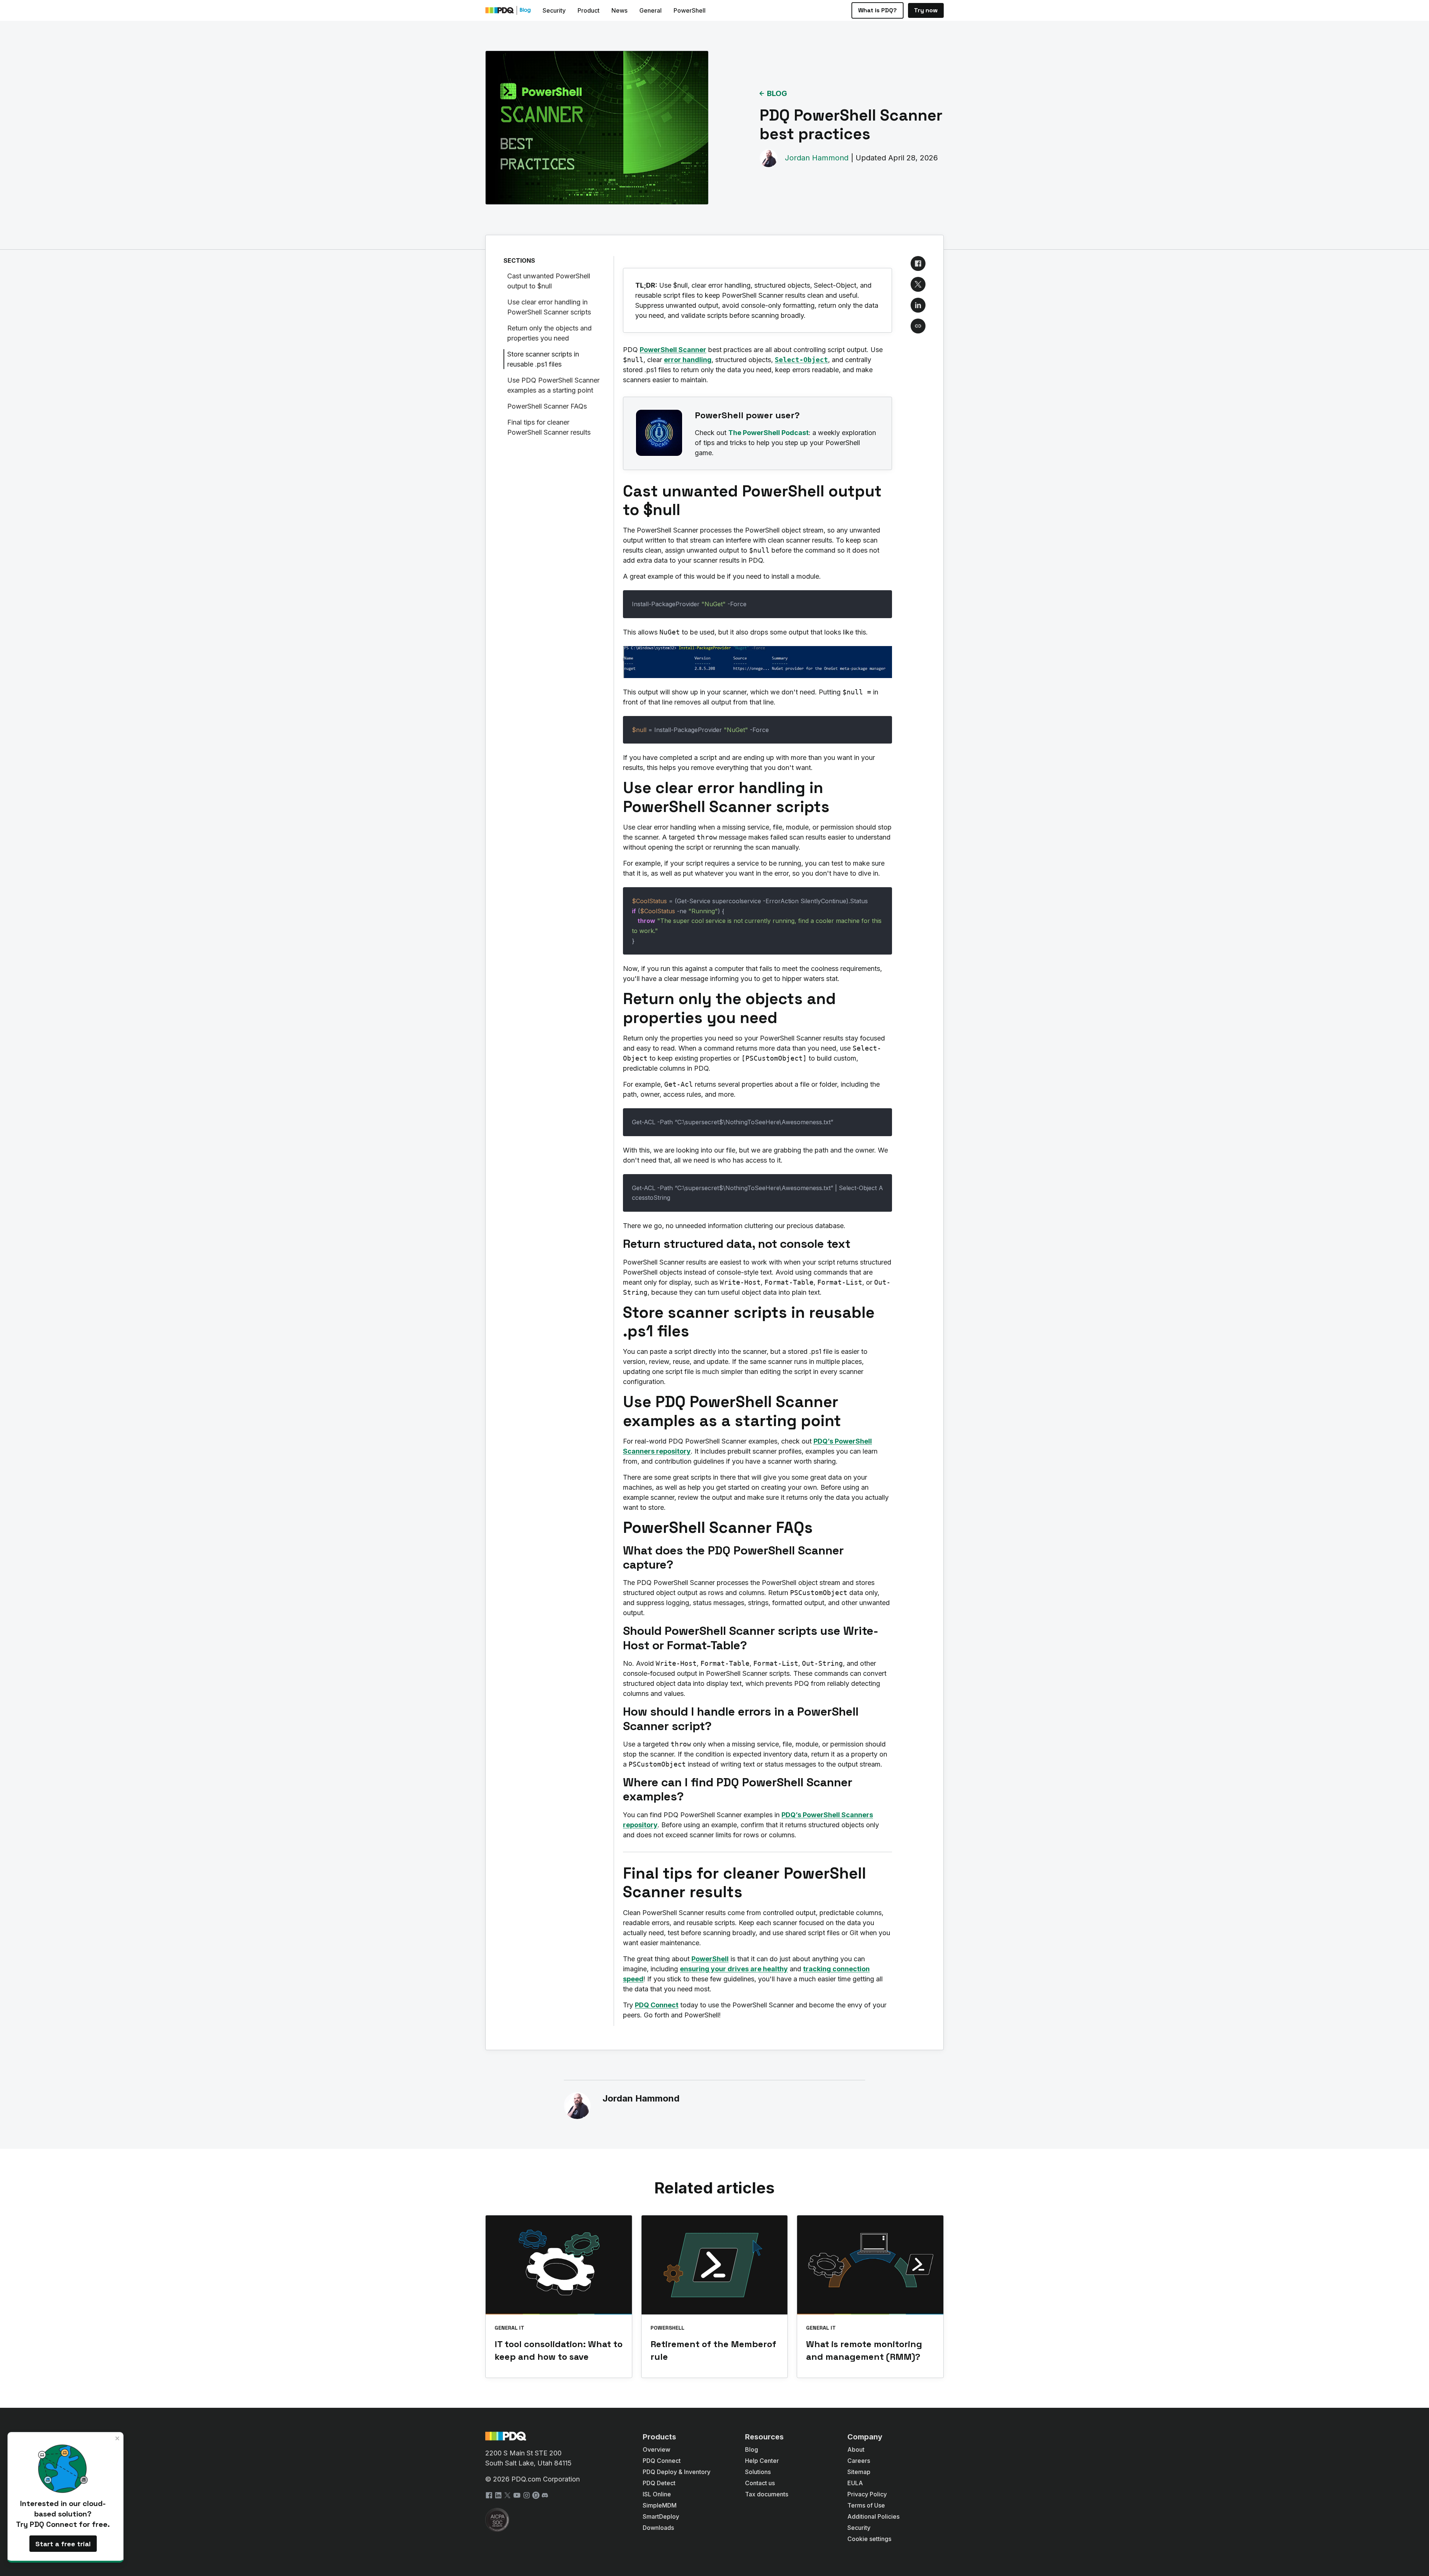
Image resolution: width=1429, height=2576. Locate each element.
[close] (118, 2438)
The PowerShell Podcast (768, 433)
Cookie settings (869, 2539)
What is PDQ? (877, 10)
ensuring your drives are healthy (734, 1969)
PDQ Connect (657, 2005)
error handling (688, 360)
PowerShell (710, 1959)
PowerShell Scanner (673, 350)
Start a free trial (63, 2544)
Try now (926, 10)
